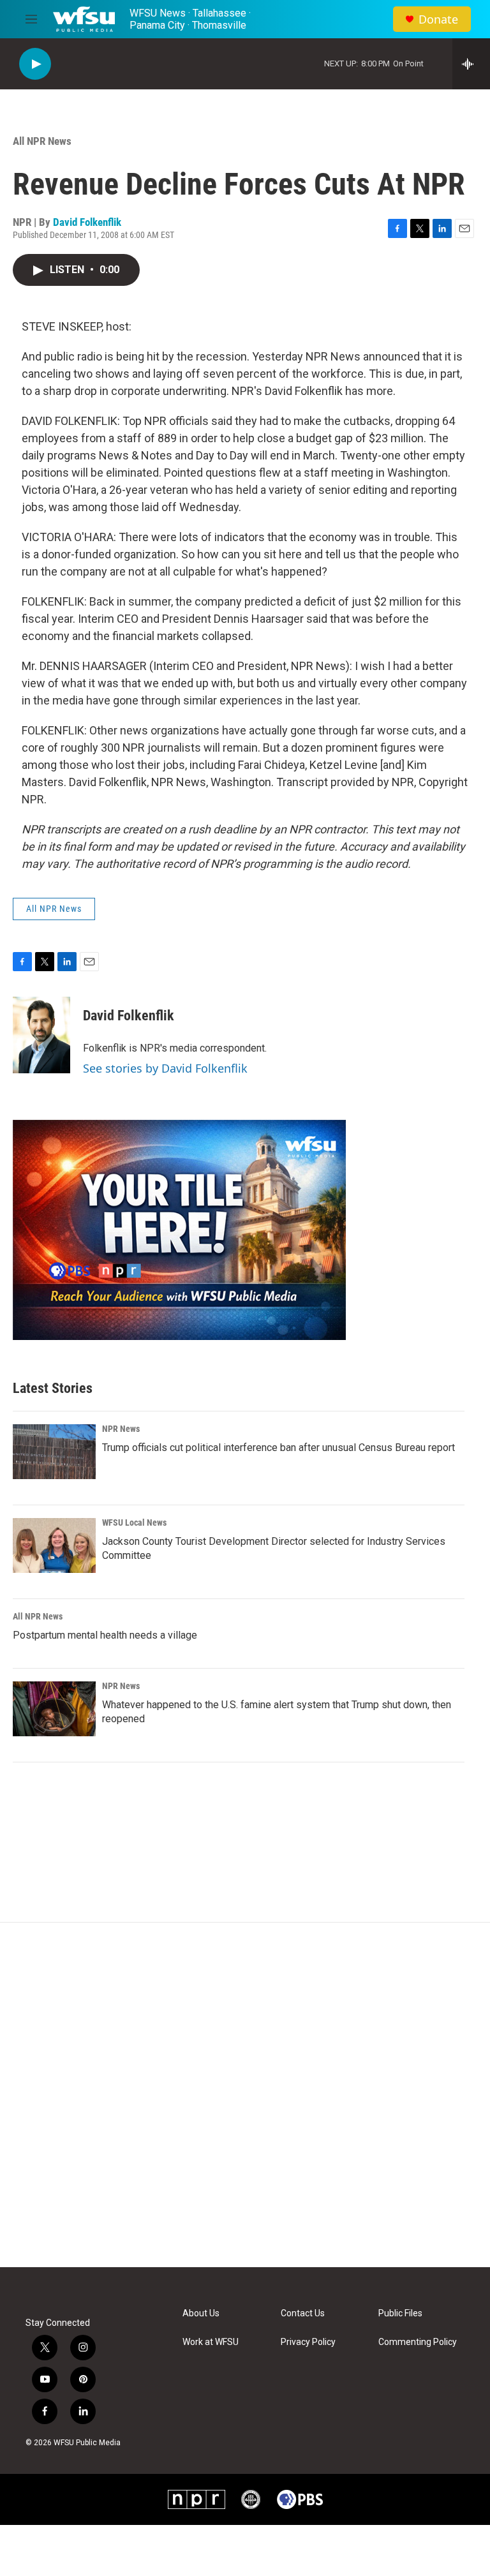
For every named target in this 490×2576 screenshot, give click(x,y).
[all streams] (471, 64)
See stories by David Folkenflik (165, 1068)
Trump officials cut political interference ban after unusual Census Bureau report (278, 1448)
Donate (438, 19)
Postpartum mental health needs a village (105, 1635)
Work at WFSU (211, 2342)
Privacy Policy (308, 2342)
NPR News (121, 1429)
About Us (201, 2313)
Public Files (400, 2313)
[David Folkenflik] (41, 1035)
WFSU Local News (134, 1523)
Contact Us (303, 2313)
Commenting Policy (418, 2342)
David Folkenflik (87, 222)
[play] (35, 64)
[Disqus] (245, 2095)
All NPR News (42, 141)
